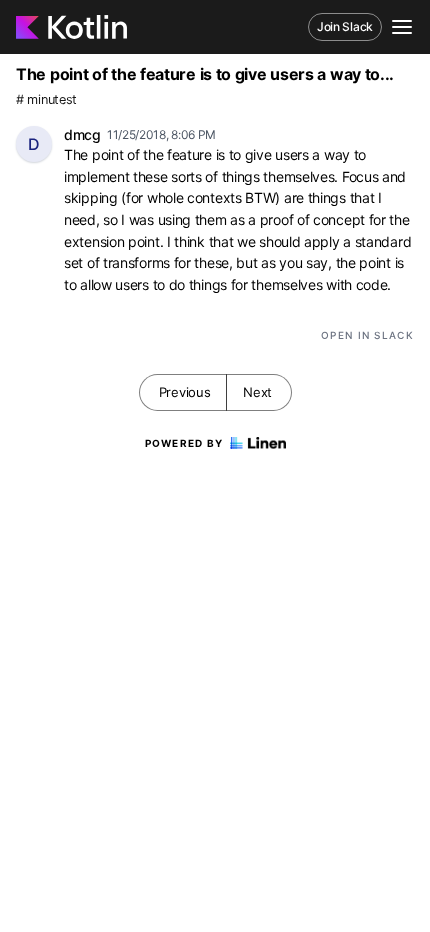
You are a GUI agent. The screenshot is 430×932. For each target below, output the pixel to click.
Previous (185, 392)
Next (257, 392)
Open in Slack (367, 335)
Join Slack (345, 26)
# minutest (46, 99)
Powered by (184, 443)
